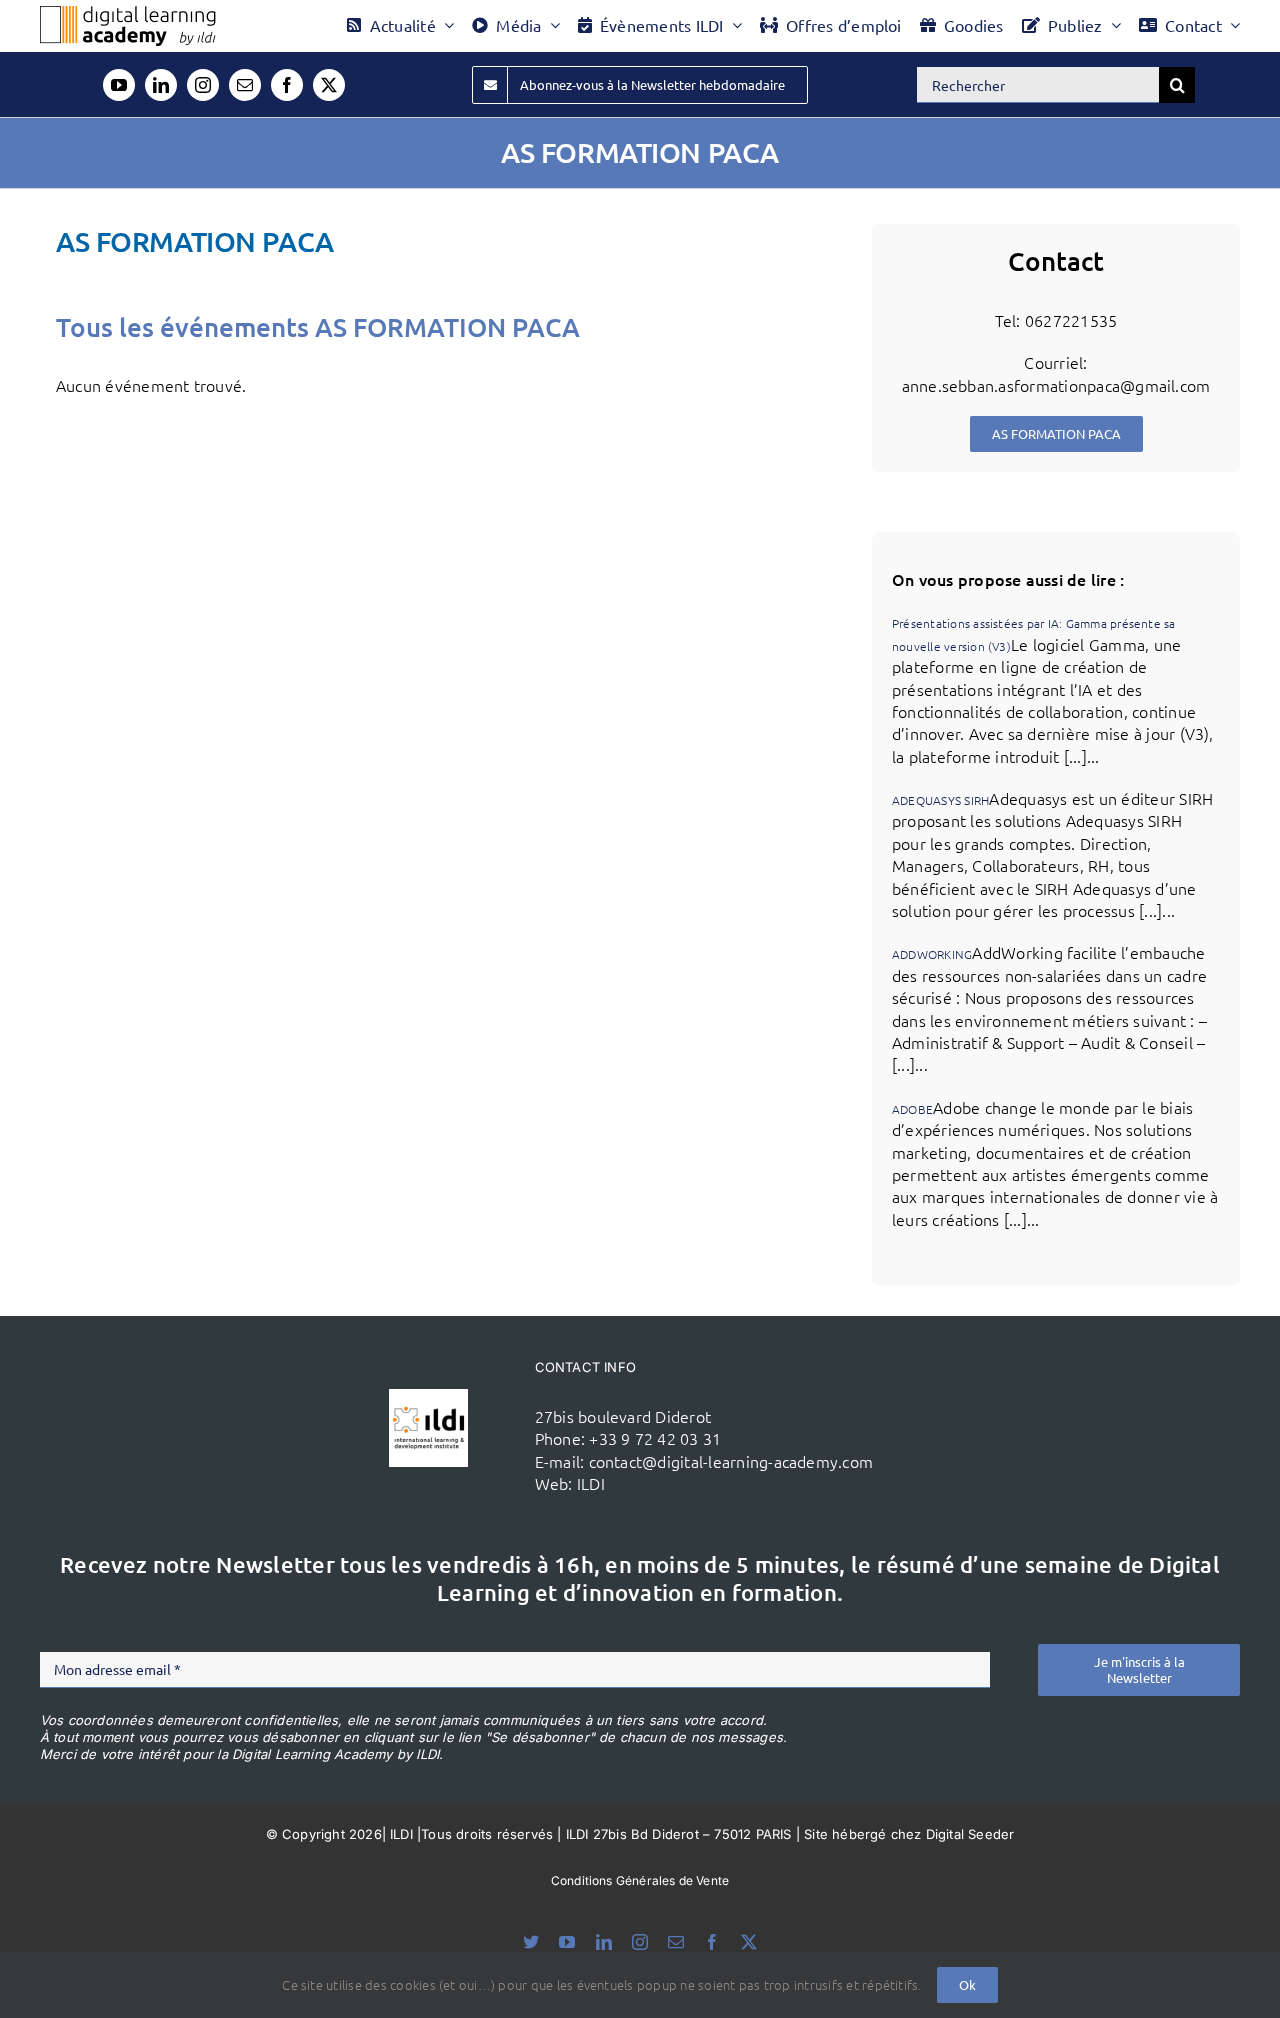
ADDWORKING (932, 954)
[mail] (245, 85)
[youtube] (119, 85)
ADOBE (912, 1109)
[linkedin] (161, 85)
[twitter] (329, 85)
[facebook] (287, 85)
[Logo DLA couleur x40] (128, 14)
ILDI (591, 1483)
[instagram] (203, 85)
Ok (967, 1984)
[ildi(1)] (428, 1397)
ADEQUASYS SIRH (940, 800)
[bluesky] (531, 1942)
